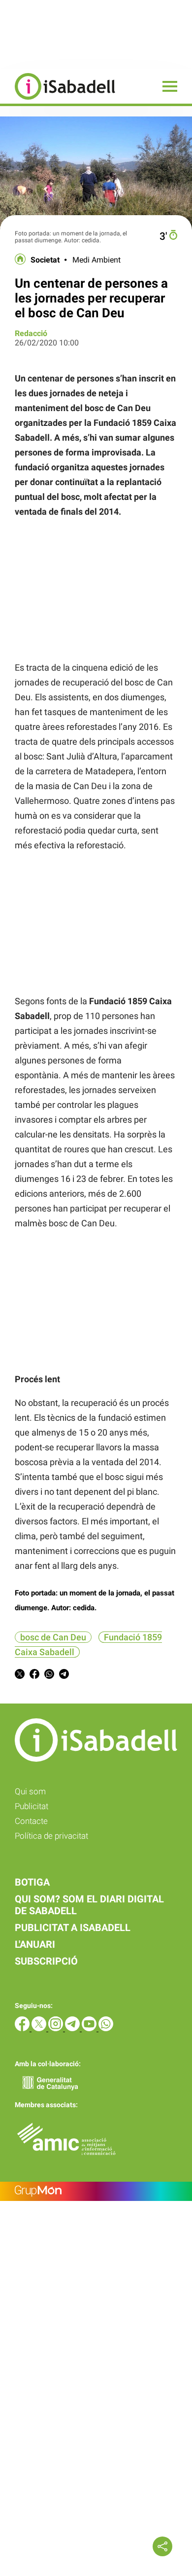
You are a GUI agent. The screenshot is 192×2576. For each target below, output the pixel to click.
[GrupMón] (96, 2191)
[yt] (90, 2028)
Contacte (31, 1821)
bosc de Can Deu (53, 1637)
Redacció (31, 333)
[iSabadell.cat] (58, 101)
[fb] (23, 2028)
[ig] (57, 2028)
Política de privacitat (51, 1836)
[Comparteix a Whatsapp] (49, 1676)
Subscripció (46, 1961)
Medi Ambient (96, 260)
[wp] (106, 2028)
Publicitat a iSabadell (73, 1928)
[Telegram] (73, 2028)
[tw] (40, 2028)
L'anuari (35, 1944)
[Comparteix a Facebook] (34, 1676)
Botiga (32, 1882)
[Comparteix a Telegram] (64, 1676)
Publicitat (32, 1806)
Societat (45, 260)
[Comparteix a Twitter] (20, 1676)
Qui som (30, 1791)
